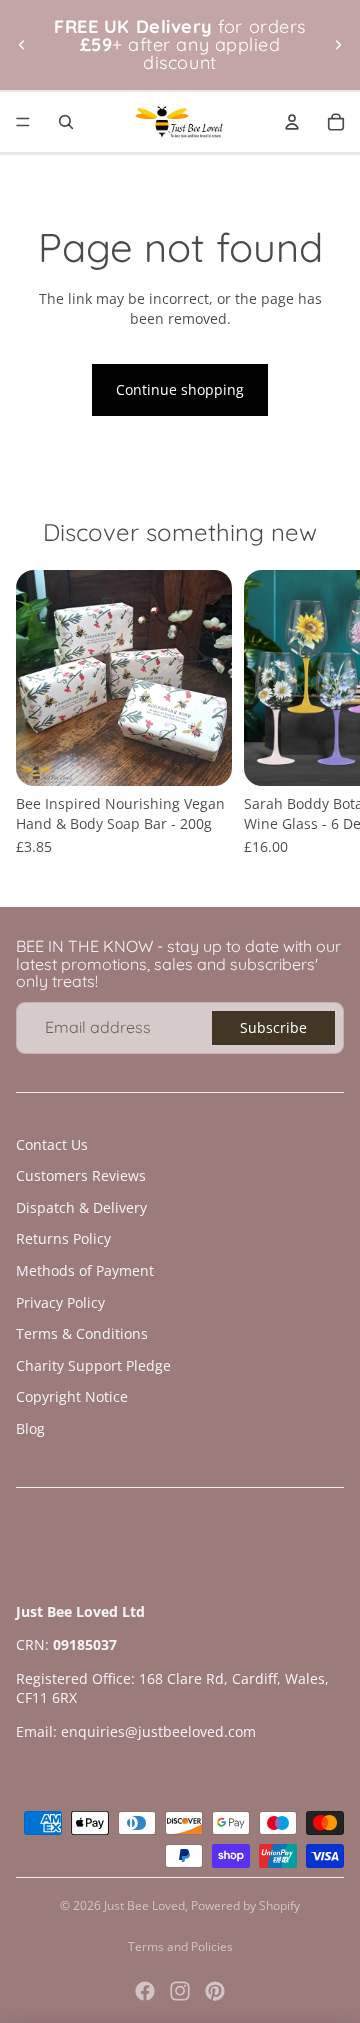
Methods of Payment (85, 1270)
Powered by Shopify (245, 1905)
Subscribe (273, 1027)
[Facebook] (145, 1991)
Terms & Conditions (82, 1333)
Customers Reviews (81, 1175)
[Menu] (23, 122)
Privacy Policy (60, 1302)
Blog (30, 1428)
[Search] (66, 122)
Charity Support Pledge (93, 1365)
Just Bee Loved (144, 1905)
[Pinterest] (215, 1991)
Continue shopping (180, 389)
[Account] (292, 122)
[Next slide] (338, 45)
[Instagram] (180, 1991)
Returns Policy (63, 1238)
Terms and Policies (180, 1946)
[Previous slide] (22, 45)
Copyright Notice (72, 1396)
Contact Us (52, 1144)
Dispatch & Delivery (81, 1207)
